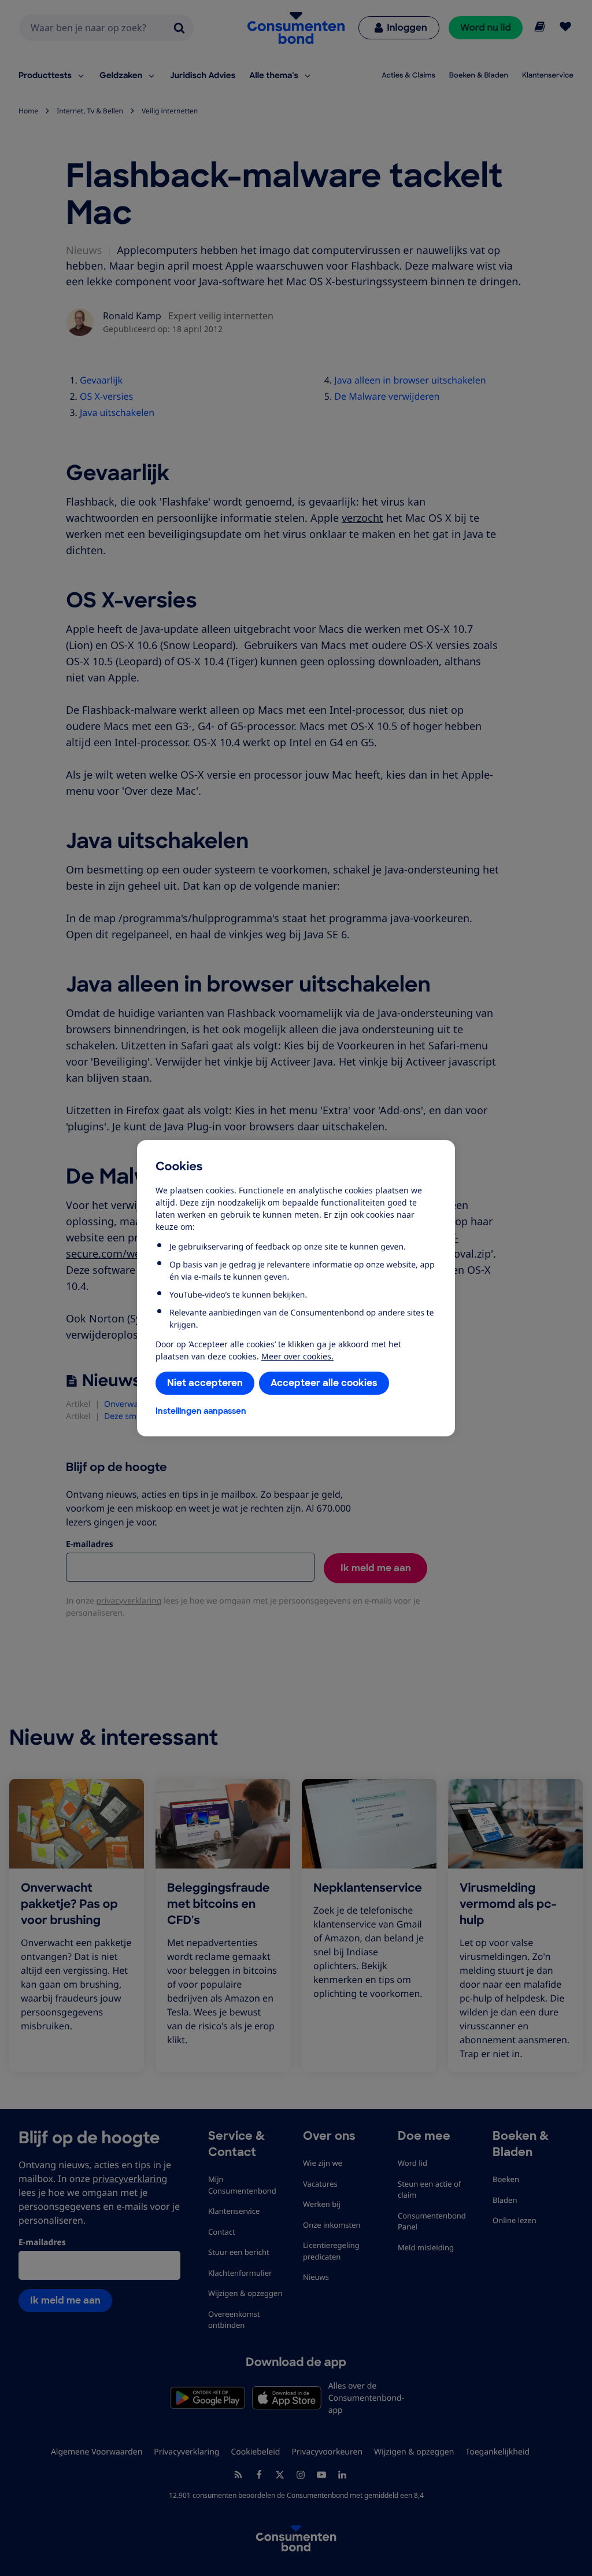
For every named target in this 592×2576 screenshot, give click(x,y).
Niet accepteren (205, 1383)
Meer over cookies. (297, 1356)
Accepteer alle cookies (324, 1383)
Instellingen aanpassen (201, 1411)
